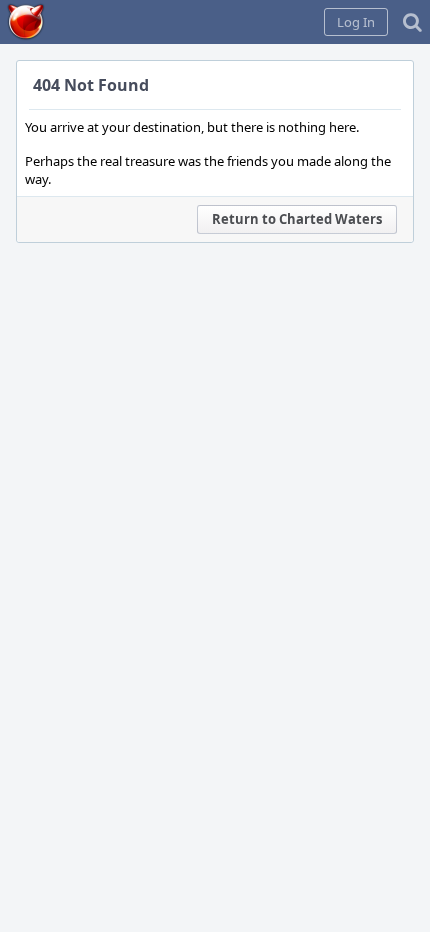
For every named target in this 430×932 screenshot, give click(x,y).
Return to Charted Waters (297, 219)
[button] (356, 22)
